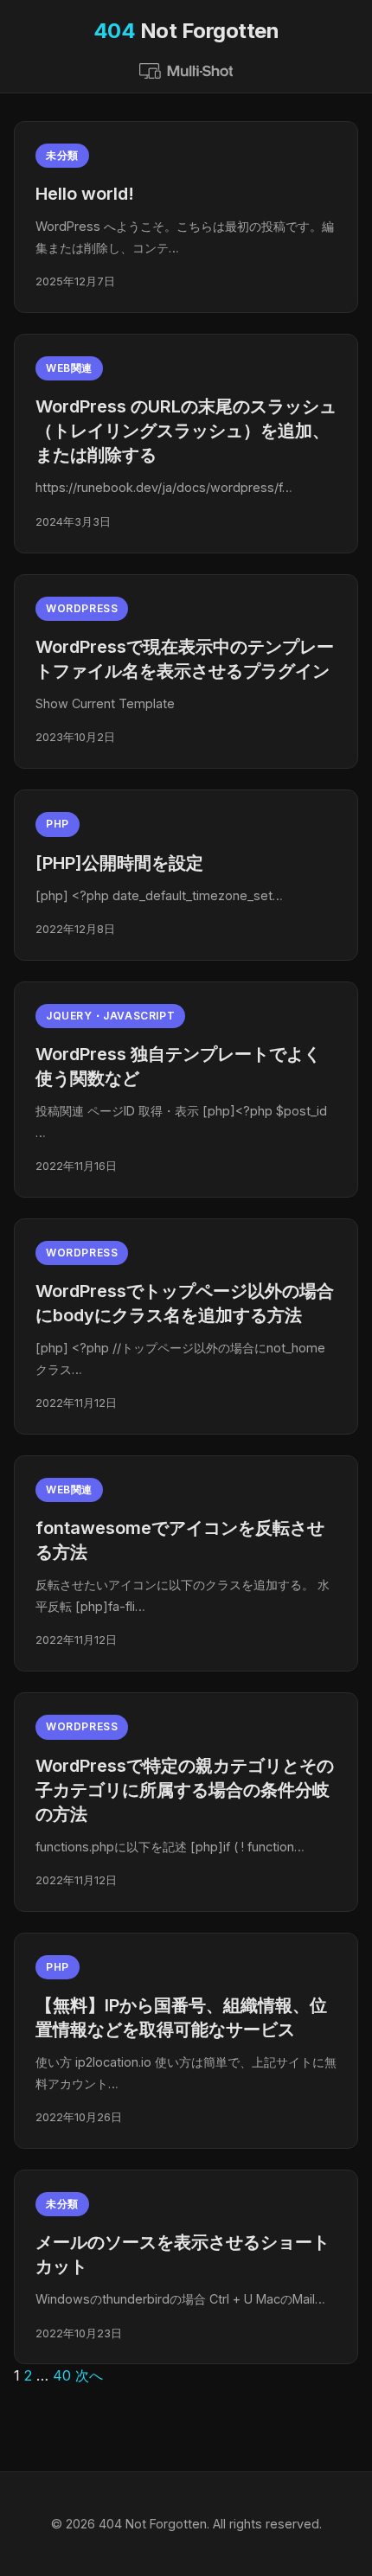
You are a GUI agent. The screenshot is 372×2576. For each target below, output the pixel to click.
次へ (89, 2375)
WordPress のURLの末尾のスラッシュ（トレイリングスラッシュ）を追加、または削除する (186, 431)
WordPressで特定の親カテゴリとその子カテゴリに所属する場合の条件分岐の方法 (185, 1790)
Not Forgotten (186, 31)
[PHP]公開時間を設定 (119, 863)
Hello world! (85, 194)
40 (62, 2375)
